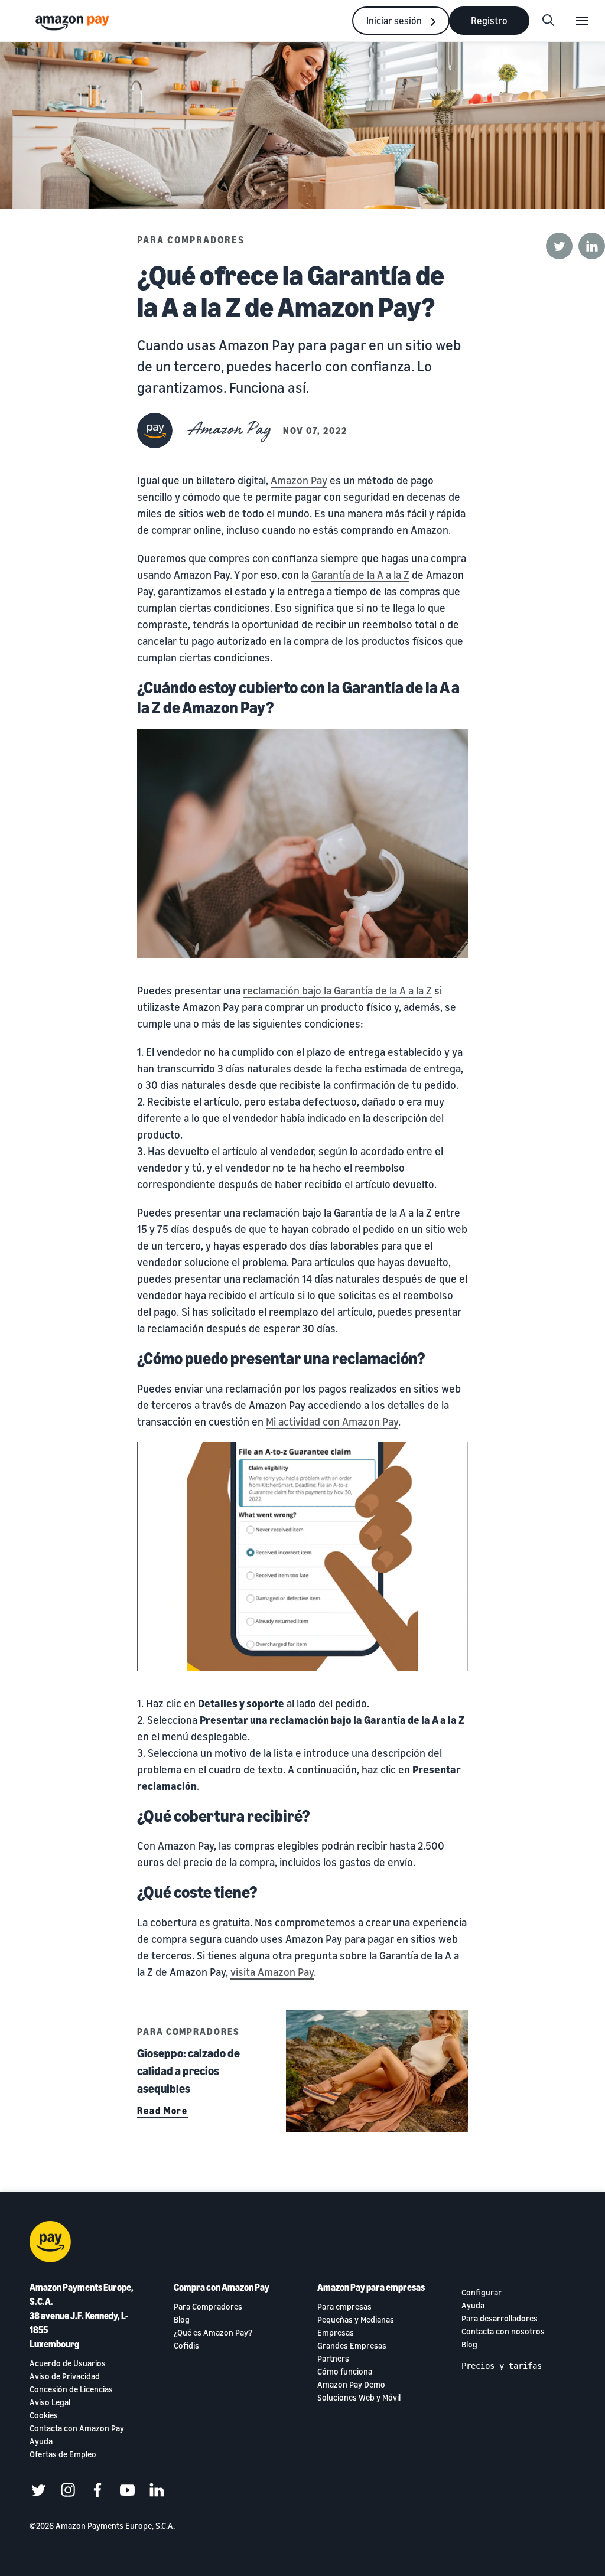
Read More (162, 2111)
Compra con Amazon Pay (222, 2287)
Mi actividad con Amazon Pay (332, 1421)
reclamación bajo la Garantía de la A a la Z (337, 990)
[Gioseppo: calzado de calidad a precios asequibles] (377, 2071)
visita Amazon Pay (272, 1972)
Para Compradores (191, 240)
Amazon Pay (299, 480)
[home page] (74, 22)
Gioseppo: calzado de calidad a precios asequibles (188, 2071)
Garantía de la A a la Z (360, 575)
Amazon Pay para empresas (371, 2287)
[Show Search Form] (548, 21)
